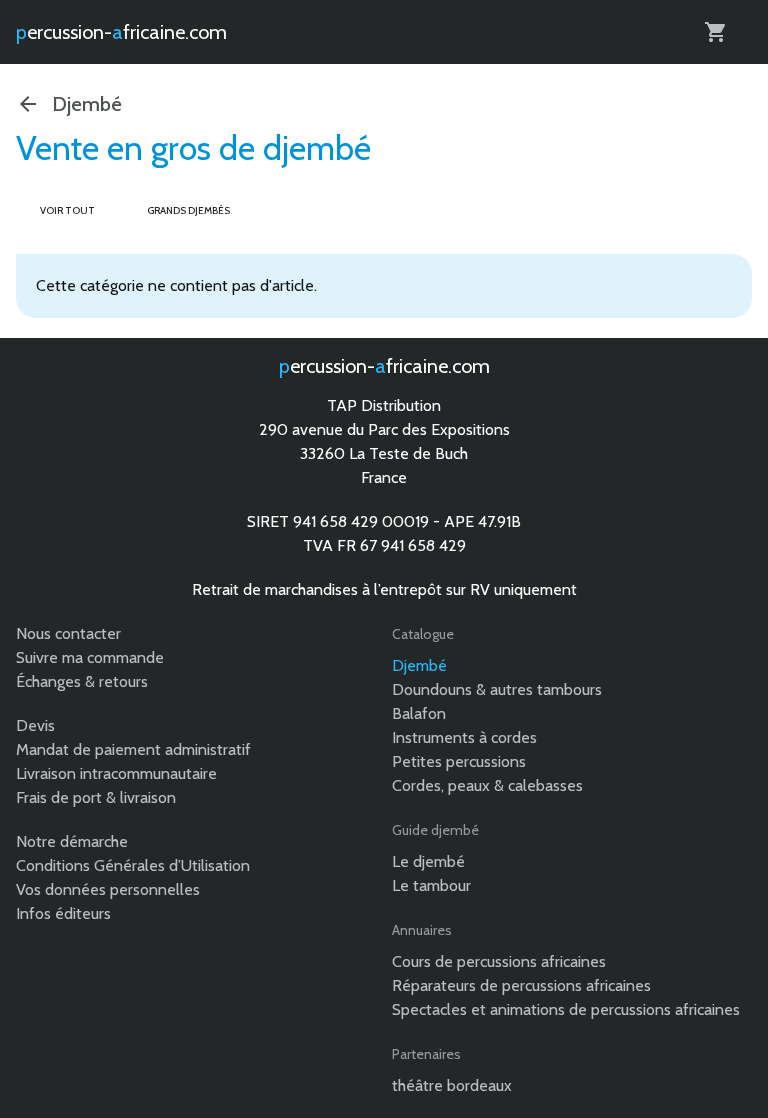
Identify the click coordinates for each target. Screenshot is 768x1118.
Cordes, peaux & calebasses (487, 785)
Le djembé (428, 861)
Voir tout (67, 210)
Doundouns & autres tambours (497, 689)
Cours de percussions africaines (499, 961)
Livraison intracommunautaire (116, 773)
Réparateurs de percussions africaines (521, 985)
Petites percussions (459, 761)
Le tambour (431, 885)
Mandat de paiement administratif (133, 749)
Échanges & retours (82, 681)
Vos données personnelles (108, 889)
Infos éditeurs (63, 913)
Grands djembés (188, 210)
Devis (35, 725)
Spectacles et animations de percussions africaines (566, 1009)
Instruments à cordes (464, 737)
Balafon (419, 713)
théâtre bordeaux (452, 1085)
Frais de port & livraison (96, 797)
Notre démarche (72, 841)
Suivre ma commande (90, 657)
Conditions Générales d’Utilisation (133, 865)
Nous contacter (68, 633)
